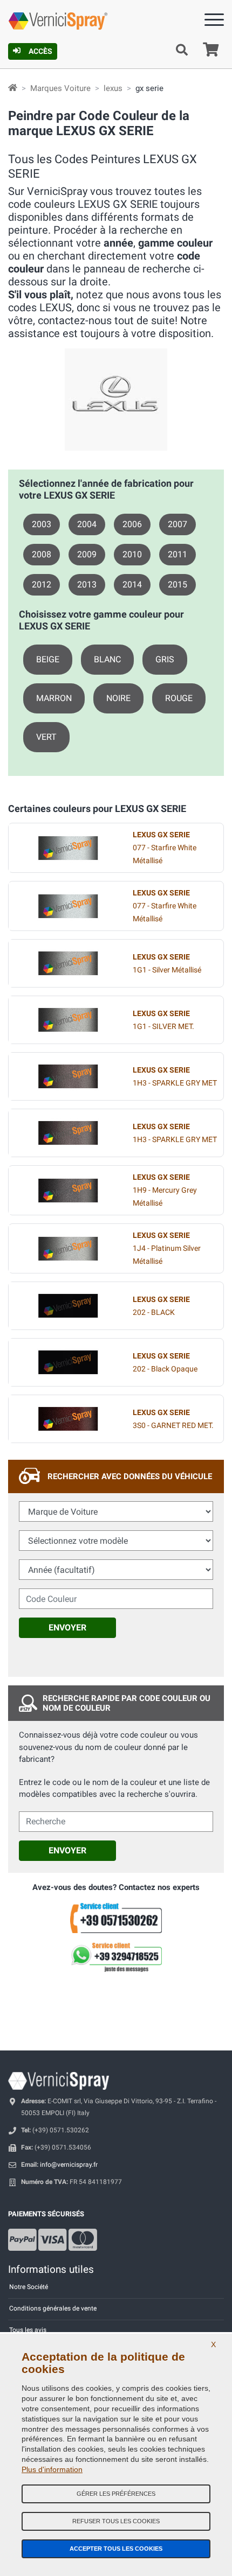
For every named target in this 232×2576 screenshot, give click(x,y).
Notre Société (29, 2287)
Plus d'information (52, 2469)
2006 (132, 524)
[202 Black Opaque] (68, 1362)
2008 (42, 554)
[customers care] (116, 1917)
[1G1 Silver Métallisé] (68, 963)
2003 (42, 524)
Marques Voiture (60, 88)
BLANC (107, 659)
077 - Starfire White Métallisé (165, 848)
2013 (87, 584)
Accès (40, 51)
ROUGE (179, 698)
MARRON (54, 698)
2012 (42, 584)
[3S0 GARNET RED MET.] (68, 1419)
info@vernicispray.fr (69, 2165)
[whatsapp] (116, 1957)
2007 (178, 524)
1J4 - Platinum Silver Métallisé (167, 1248)
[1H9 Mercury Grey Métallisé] (68, 1191)
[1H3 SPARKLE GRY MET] (68, 1076)
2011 (178, 554)
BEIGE (48, 659)
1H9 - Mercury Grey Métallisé (165, 1190)
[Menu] (214, 22)
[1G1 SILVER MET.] (68, 1020)
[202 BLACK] (68, 1306)
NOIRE (118, 698)
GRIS (165, 659)
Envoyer (67, 1627)
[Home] (13, 88)
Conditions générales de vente (53, 2308)
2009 (87, 554)
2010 (132, 554)
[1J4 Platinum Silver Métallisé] (68, 1249)
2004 (87, 524)
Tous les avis (28, 2330)
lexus (113, 88)
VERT (46, 737)
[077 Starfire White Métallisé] (68, 848)
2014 (132, 584)
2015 (178, 584)
